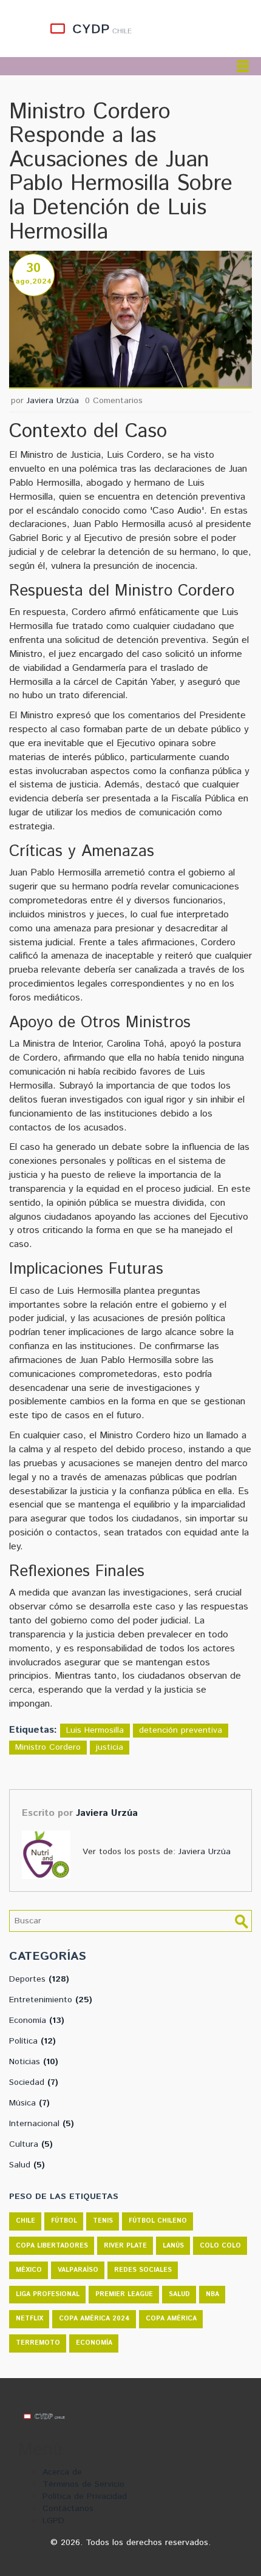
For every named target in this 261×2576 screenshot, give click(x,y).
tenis (103, 2221)
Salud (27, 2165)
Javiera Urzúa (53, 401)
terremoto (38, 2343)
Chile (25, 2221)
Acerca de (62, 2472)
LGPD (53, 2521)
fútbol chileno (158, 2221)
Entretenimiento (51, 2000)
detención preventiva (181, 1730)
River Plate (125, 2246)
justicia (110, 1747)
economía (94, 2343)
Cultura (31, 2144)
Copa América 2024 (94, 2319)
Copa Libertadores (52, 2246)
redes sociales (143, 2270)
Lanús (173, 2246)
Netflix (29, 2319)
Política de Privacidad (85, 2496)
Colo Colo (220, 2246)
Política (32, 2041)
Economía (37, 2020)
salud (179, 2294)
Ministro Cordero (48, 1747)
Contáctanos (68, 2509)
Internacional (42, 2124)
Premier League (124, 2294)
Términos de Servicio (83, 2484)
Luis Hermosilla (95, 1730)
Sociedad (34, 2082)
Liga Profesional (48, 2294)
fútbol (64, 2221)
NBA (212, 2294)
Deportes (39, 1979)
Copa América (171, 2319)
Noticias (34, 2062)
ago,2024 (34, 281)
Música (29, 2103)
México (29, 2270)
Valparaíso (78, 2270)
